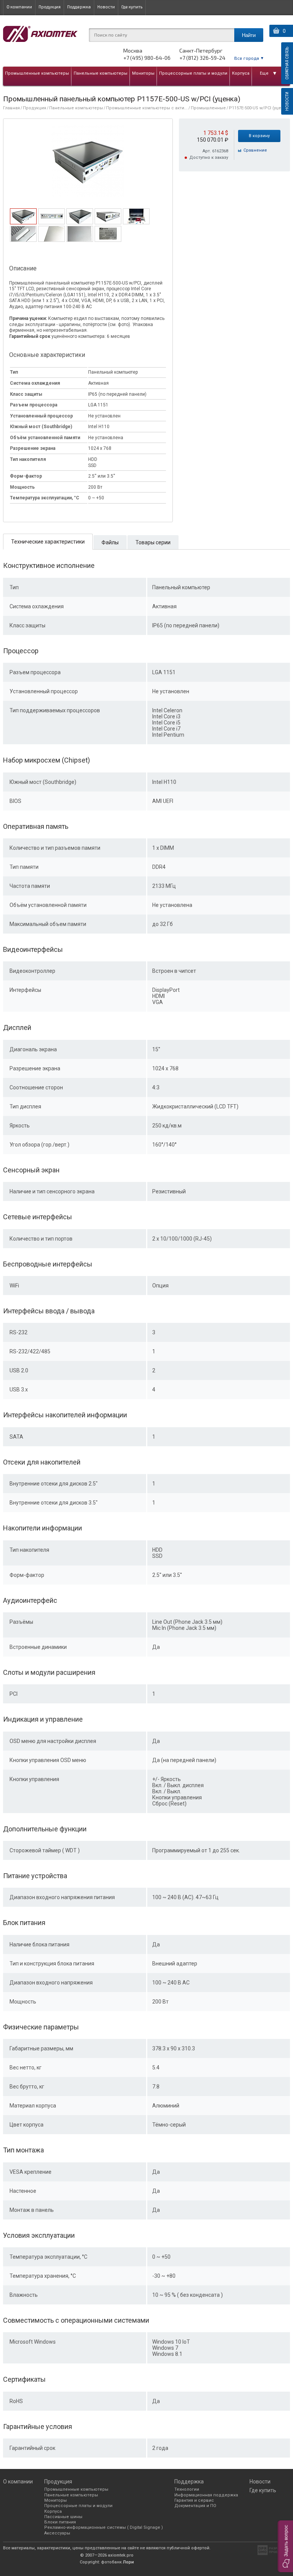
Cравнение (255, 150)
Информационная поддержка (206, 2495)
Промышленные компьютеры (37, 73)
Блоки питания (60, 2522)
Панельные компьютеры (101, 73)
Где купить (132, 7)
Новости (106, 7)
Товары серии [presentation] (153, 542)
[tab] (23, 216)
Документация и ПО (195, 2506)
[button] (285, 2546)
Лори (128, 2562)
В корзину (259, 136)
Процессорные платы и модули (193, 73)
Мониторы (143, 73)
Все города (247, 58)
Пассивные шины (63, 2517)
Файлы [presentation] (110, 542)
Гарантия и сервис (194, 2500)
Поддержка (79, 7)
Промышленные (208, 108)
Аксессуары (57, 2533)
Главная (11, 108)
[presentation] (23, 222)
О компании (19, 7)
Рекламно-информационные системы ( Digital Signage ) (104, 2527)
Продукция (50, 7)
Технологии (187, 2489)
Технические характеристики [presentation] (48, 542)
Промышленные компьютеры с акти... (147, 108)
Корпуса (241, 73)
